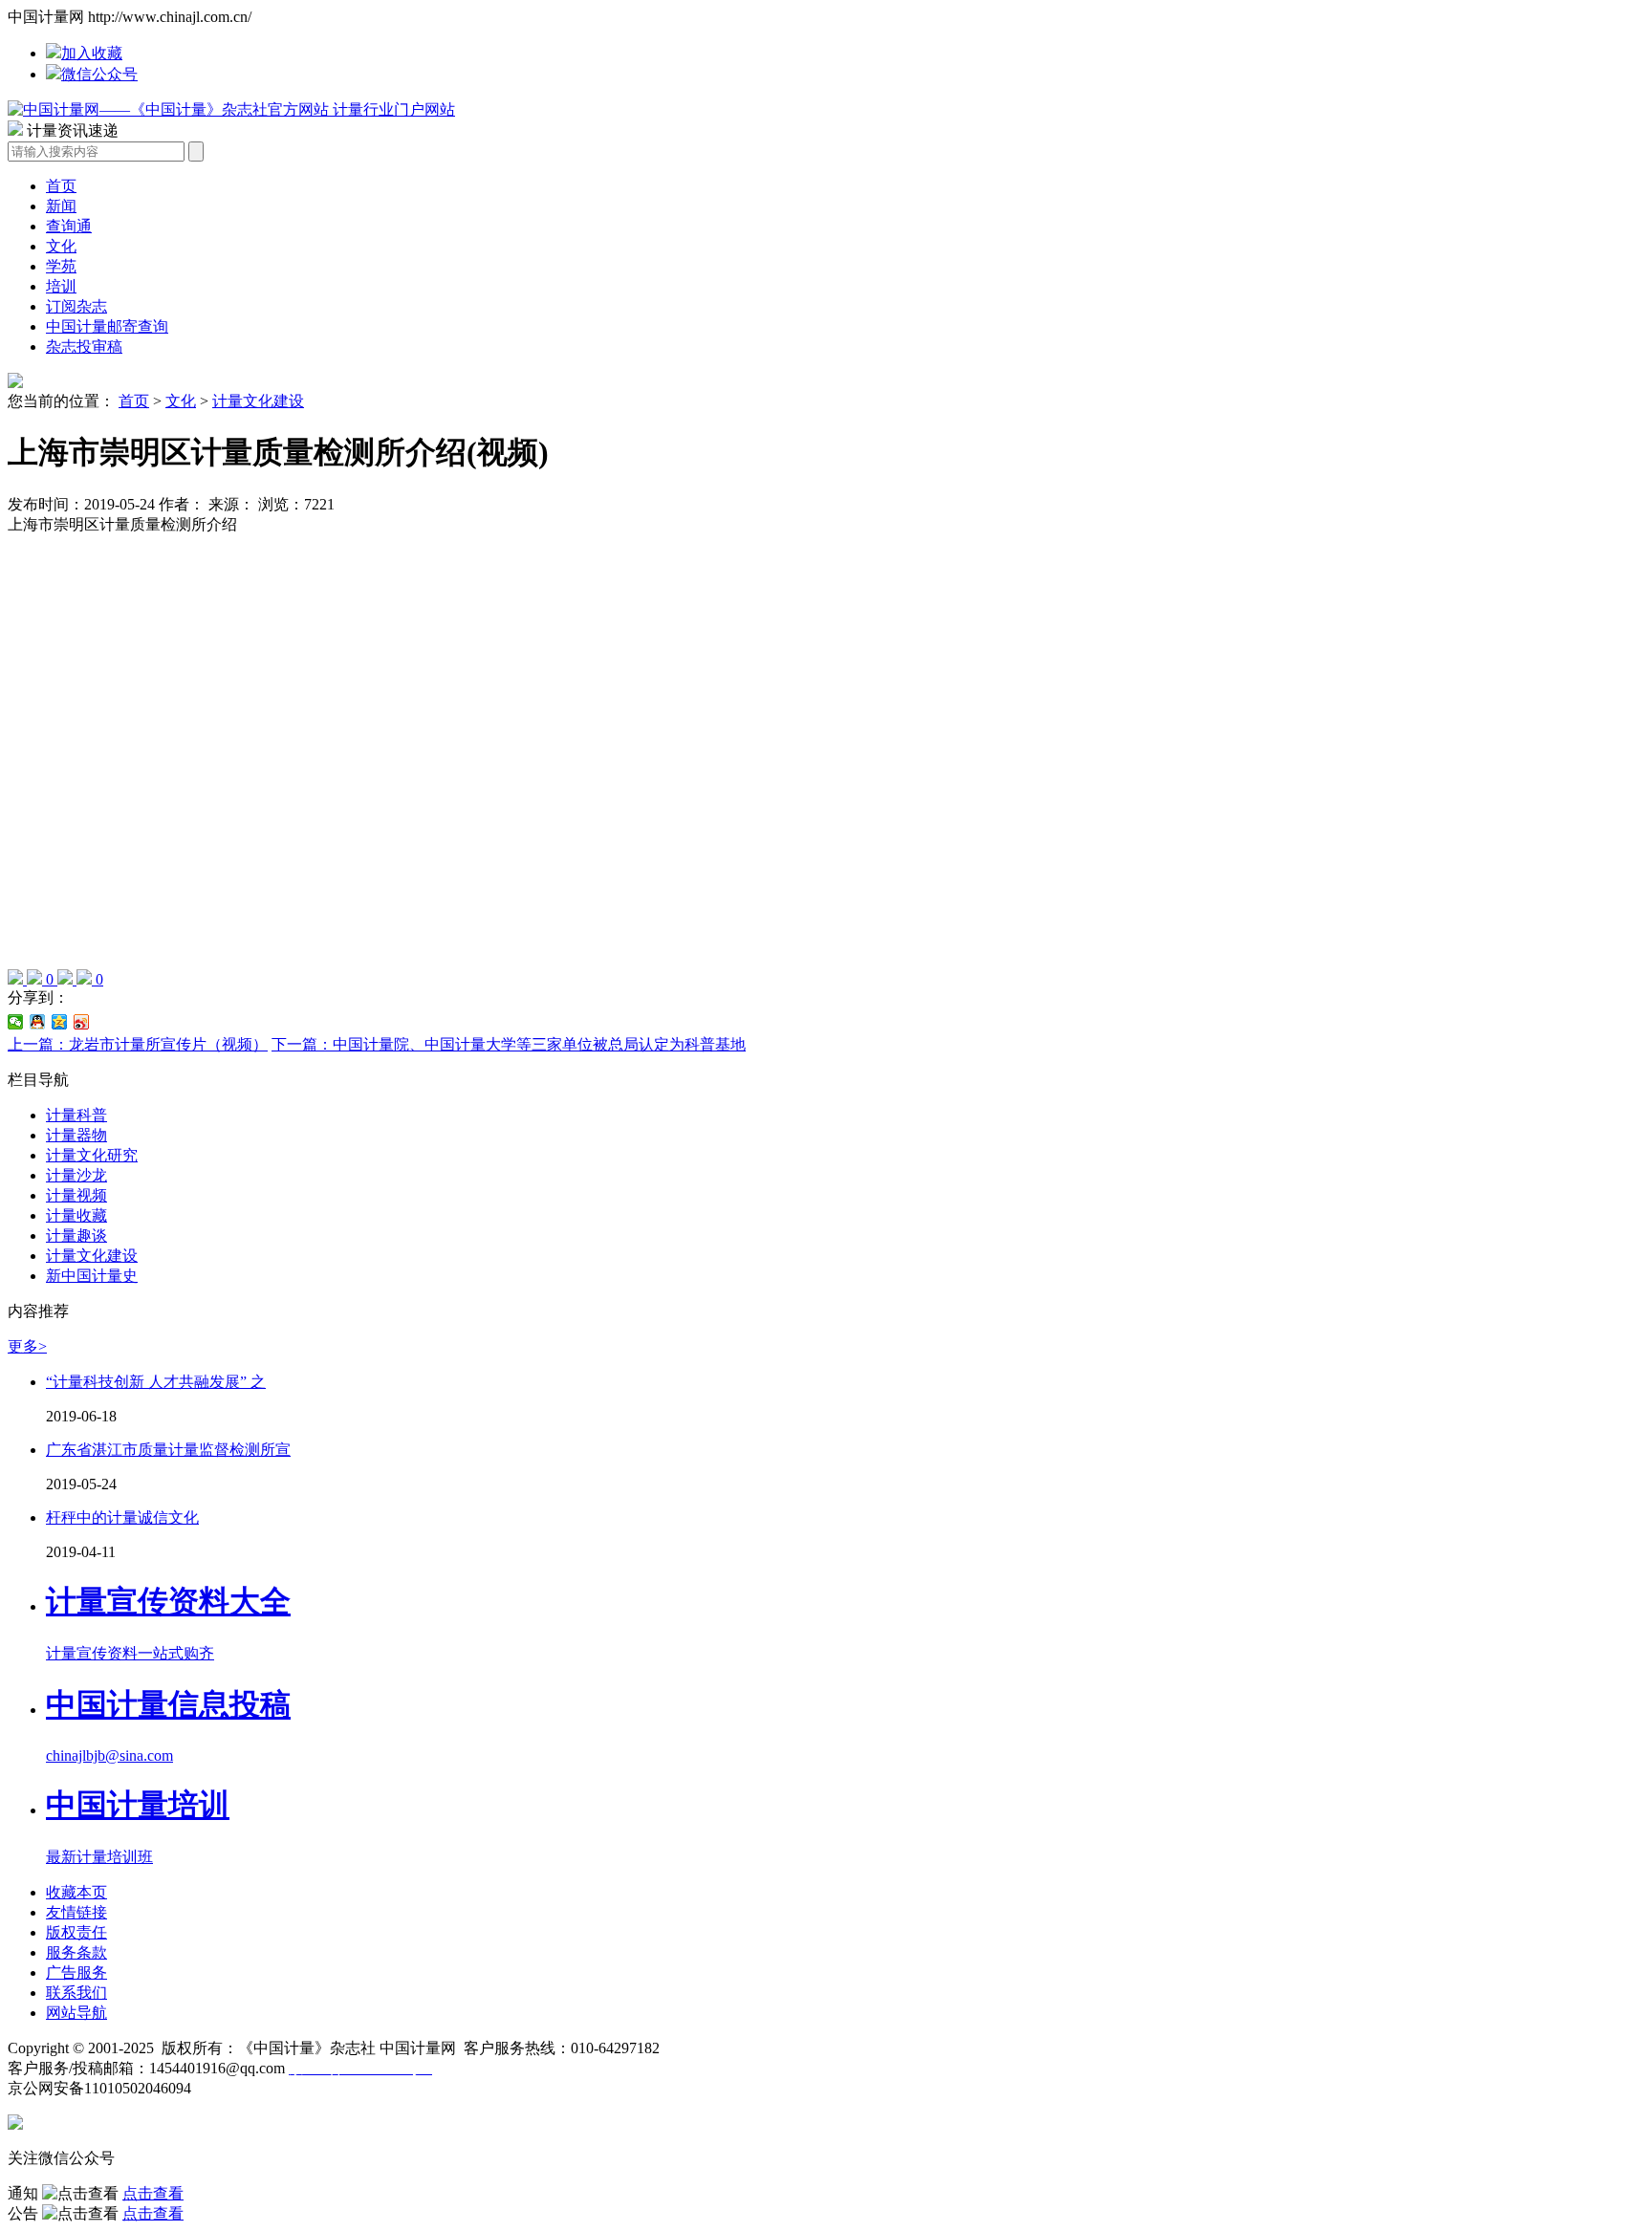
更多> (27, 1346)
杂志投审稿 (84, 347)
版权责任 (76, 1932)
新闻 (61, 206)
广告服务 (76, 1972)
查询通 (69, 226)
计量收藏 (76, 1215)
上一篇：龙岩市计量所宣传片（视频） (138, 1044)
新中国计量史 (92, 1276)
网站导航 (76, 2013)
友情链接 (76, 1912)
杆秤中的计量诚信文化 (122, 1517)
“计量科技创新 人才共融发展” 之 (156, 1382)
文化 (61, 246)
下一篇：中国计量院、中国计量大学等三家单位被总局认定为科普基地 (509, 1044)
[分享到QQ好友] (38, 1022)
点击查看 (153, 2193)
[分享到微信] (16, 1022)
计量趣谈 (76, 1235)
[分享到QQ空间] (60, 1022)
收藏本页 (76, 1892)
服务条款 (76, 1952)
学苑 (61, 266)
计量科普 (76, 1115)
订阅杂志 (76, 306)
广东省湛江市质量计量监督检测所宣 (168, 1450)
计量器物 (76, 1135)
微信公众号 (99, 74)
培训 (61, 286)
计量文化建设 (258, 401)
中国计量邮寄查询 (107, 326)
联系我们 (76, 1993)
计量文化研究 (92, 1155)
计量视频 (76, 1195)
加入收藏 (92, 53)
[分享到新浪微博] (82, 1022)
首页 (61, 186)
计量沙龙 (76, 1175)
